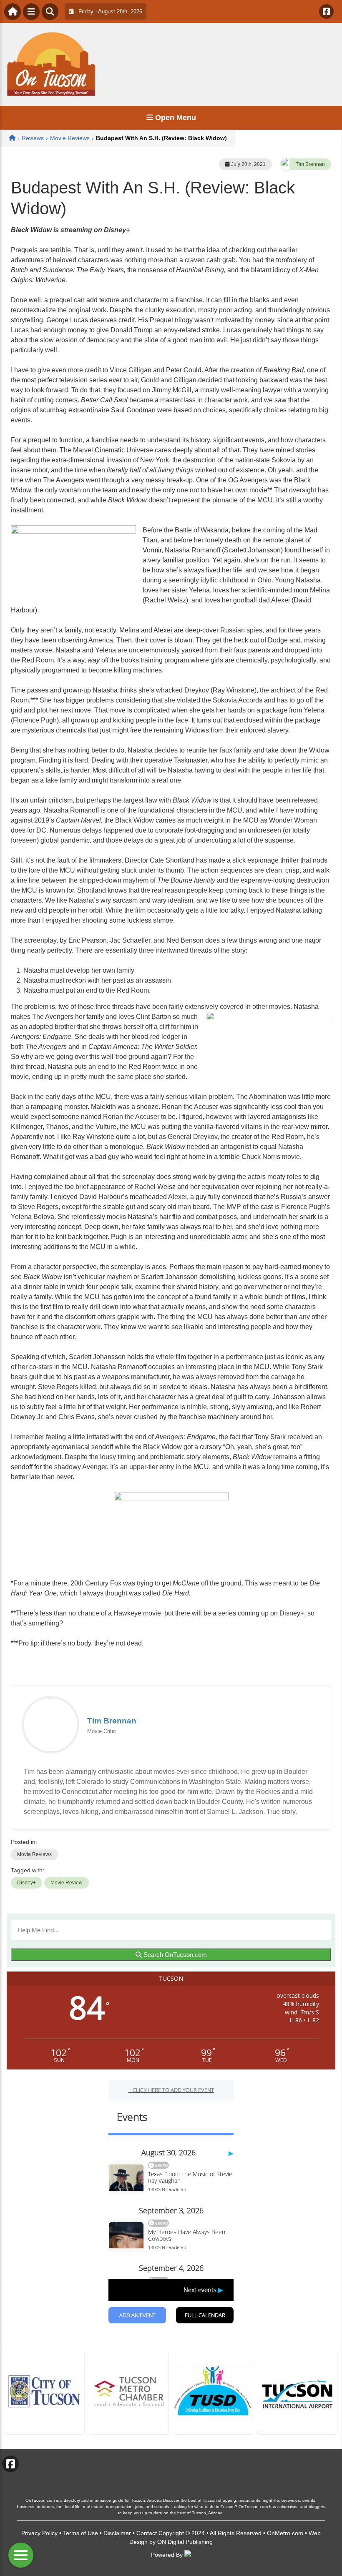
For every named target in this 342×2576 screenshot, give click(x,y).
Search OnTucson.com (174, 1955)
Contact (147, 2533)
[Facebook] (326, 11)
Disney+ (26, 1883)
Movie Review (67, 1883)
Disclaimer (117, 2533)
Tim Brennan (310, 164)
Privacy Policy (39, 2533)
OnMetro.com (285, 2533)
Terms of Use (80, 2533)
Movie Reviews (34, 1854)
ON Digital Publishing (185, 2542)
